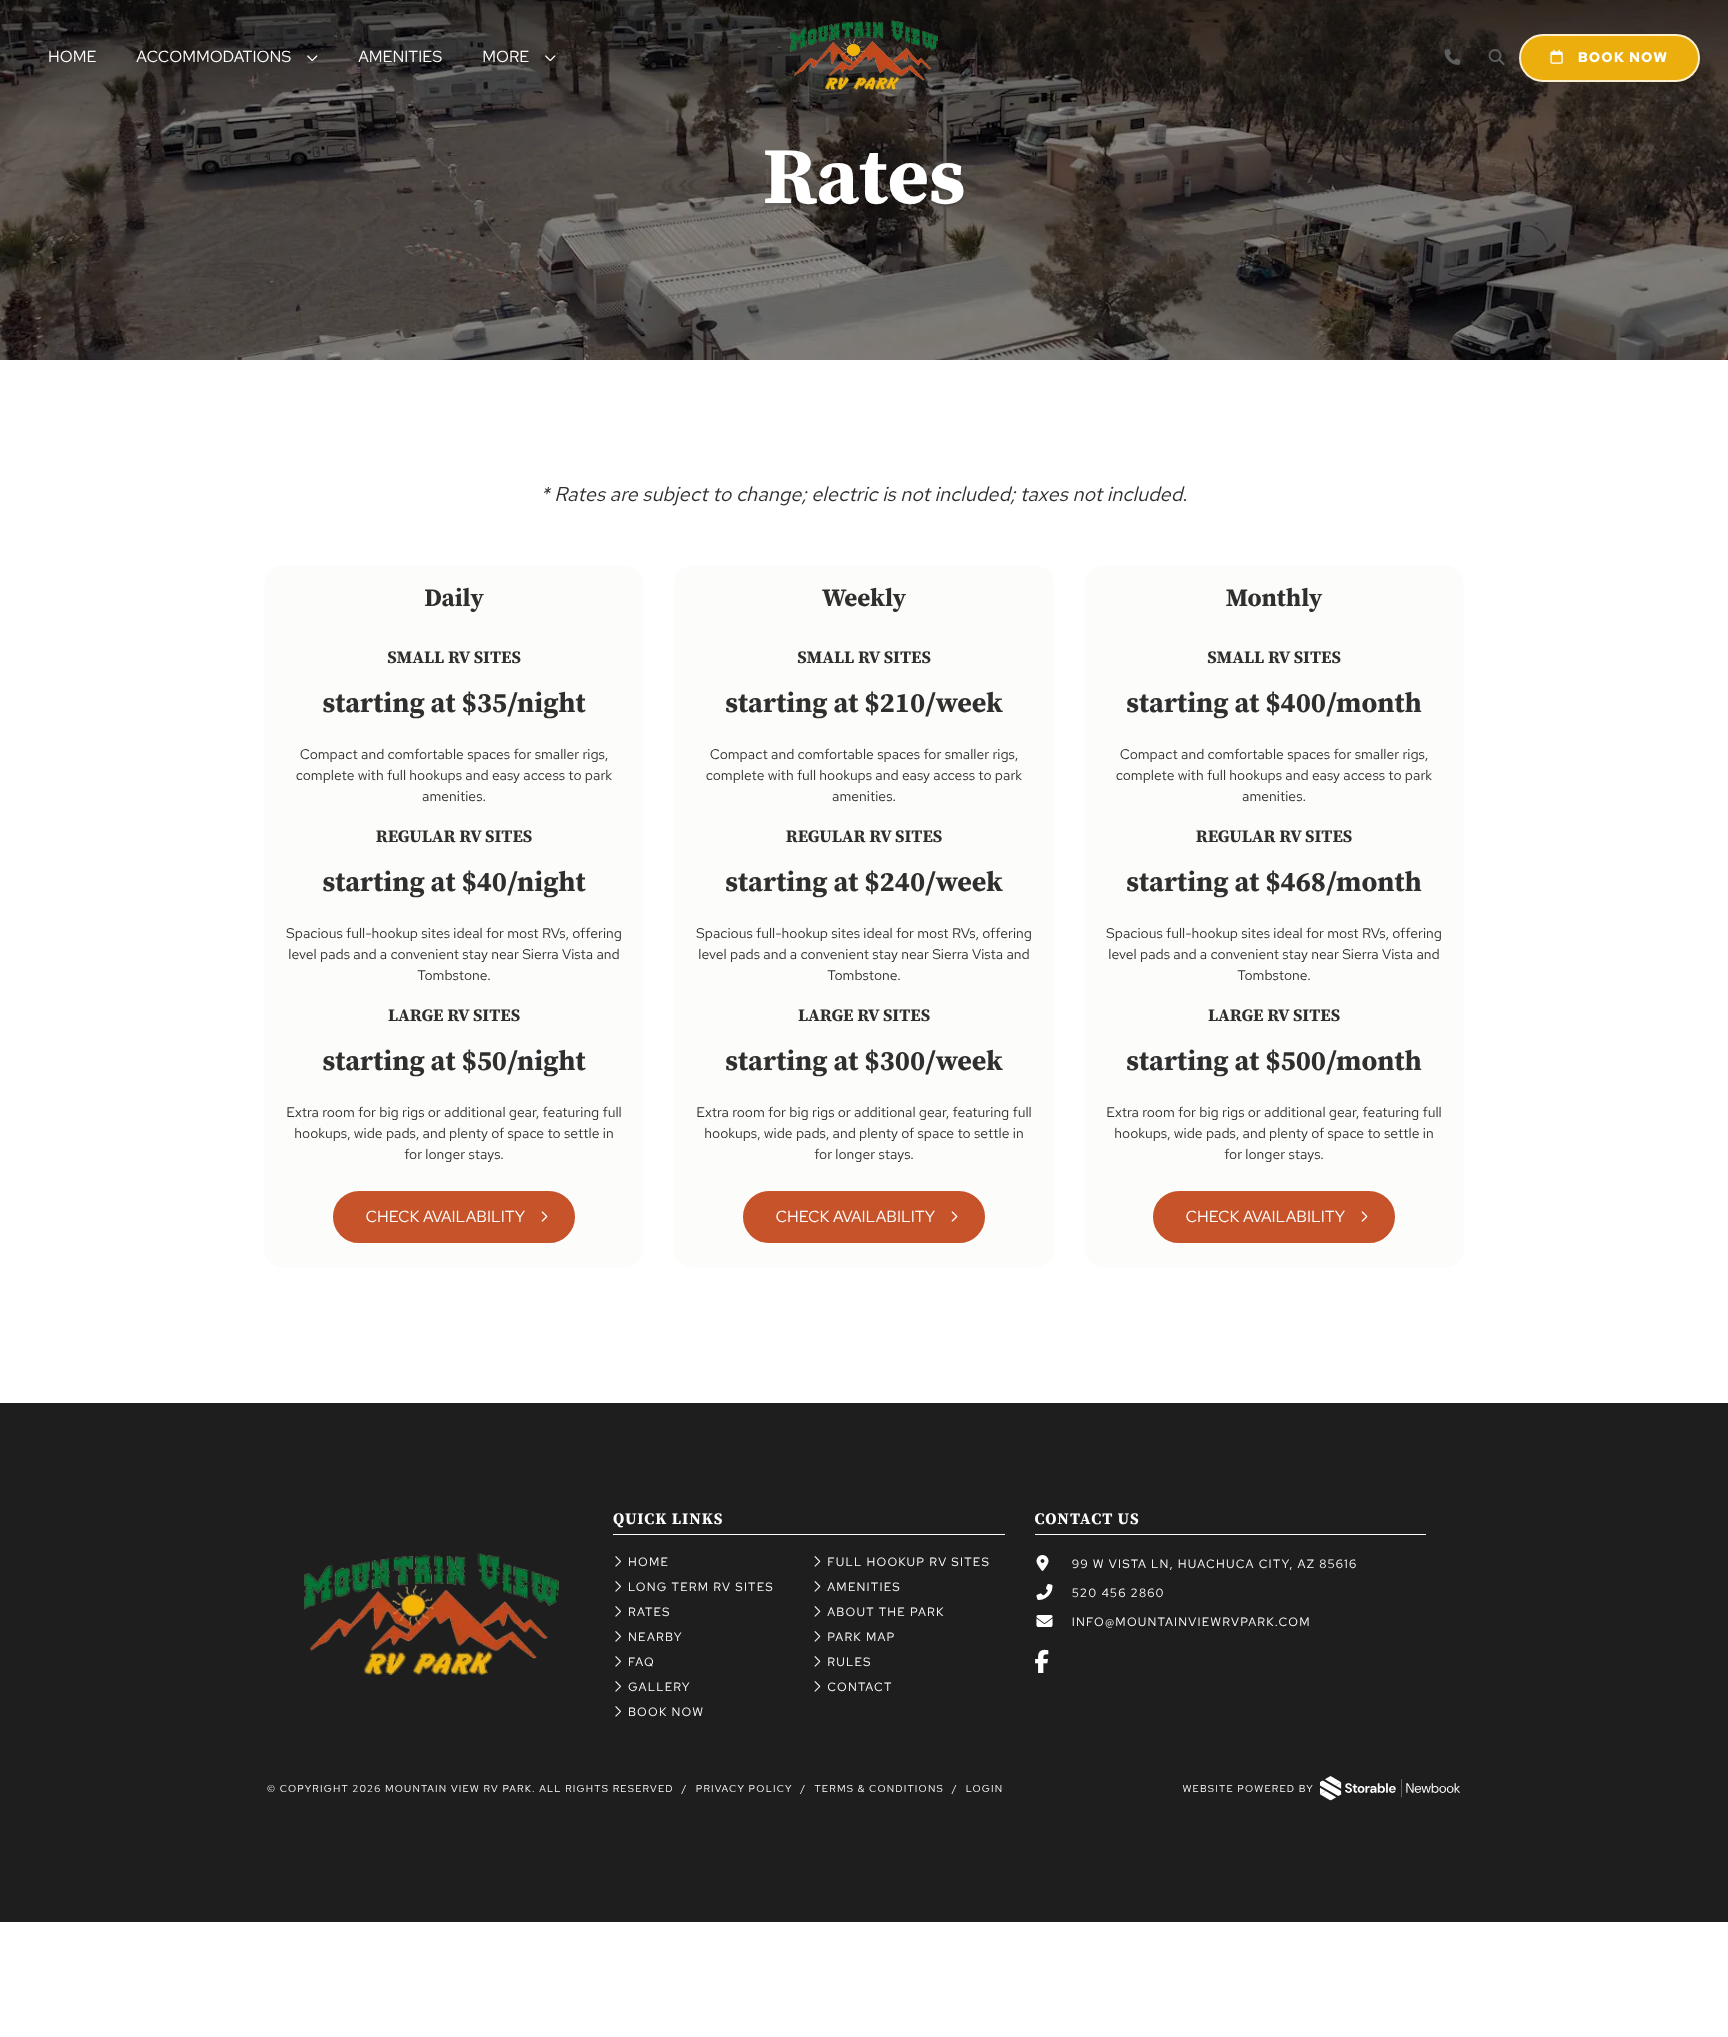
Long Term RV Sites (701, 1587)
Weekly (864, 600)
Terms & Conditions (878, 1789)
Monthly (1274, 600)
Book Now (1621, 58)
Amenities (400, 56)
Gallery (659, 1687)
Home (72, 56)
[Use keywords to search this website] (1497, 58)
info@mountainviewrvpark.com (1191, 1622)
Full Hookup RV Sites (908, 1562)
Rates (649, 1612)
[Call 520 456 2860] (1453, 58)
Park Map (861, 1637)
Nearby (655, 1637)
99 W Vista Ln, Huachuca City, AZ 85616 (1215, 1564)
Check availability (855, 1216)
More (505, 56)
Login (985, 1789)
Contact (859, 1687)
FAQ (641, 1662)
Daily (454, 600)
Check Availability (445, 1216)
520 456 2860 (1118, 1593)
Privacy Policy (744, 1789)
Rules (849, 1662)
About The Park (885, 1612)
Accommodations (213, 56)
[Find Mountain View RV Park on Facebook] (1043, 1663)
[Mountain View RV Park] (431, 1671)
